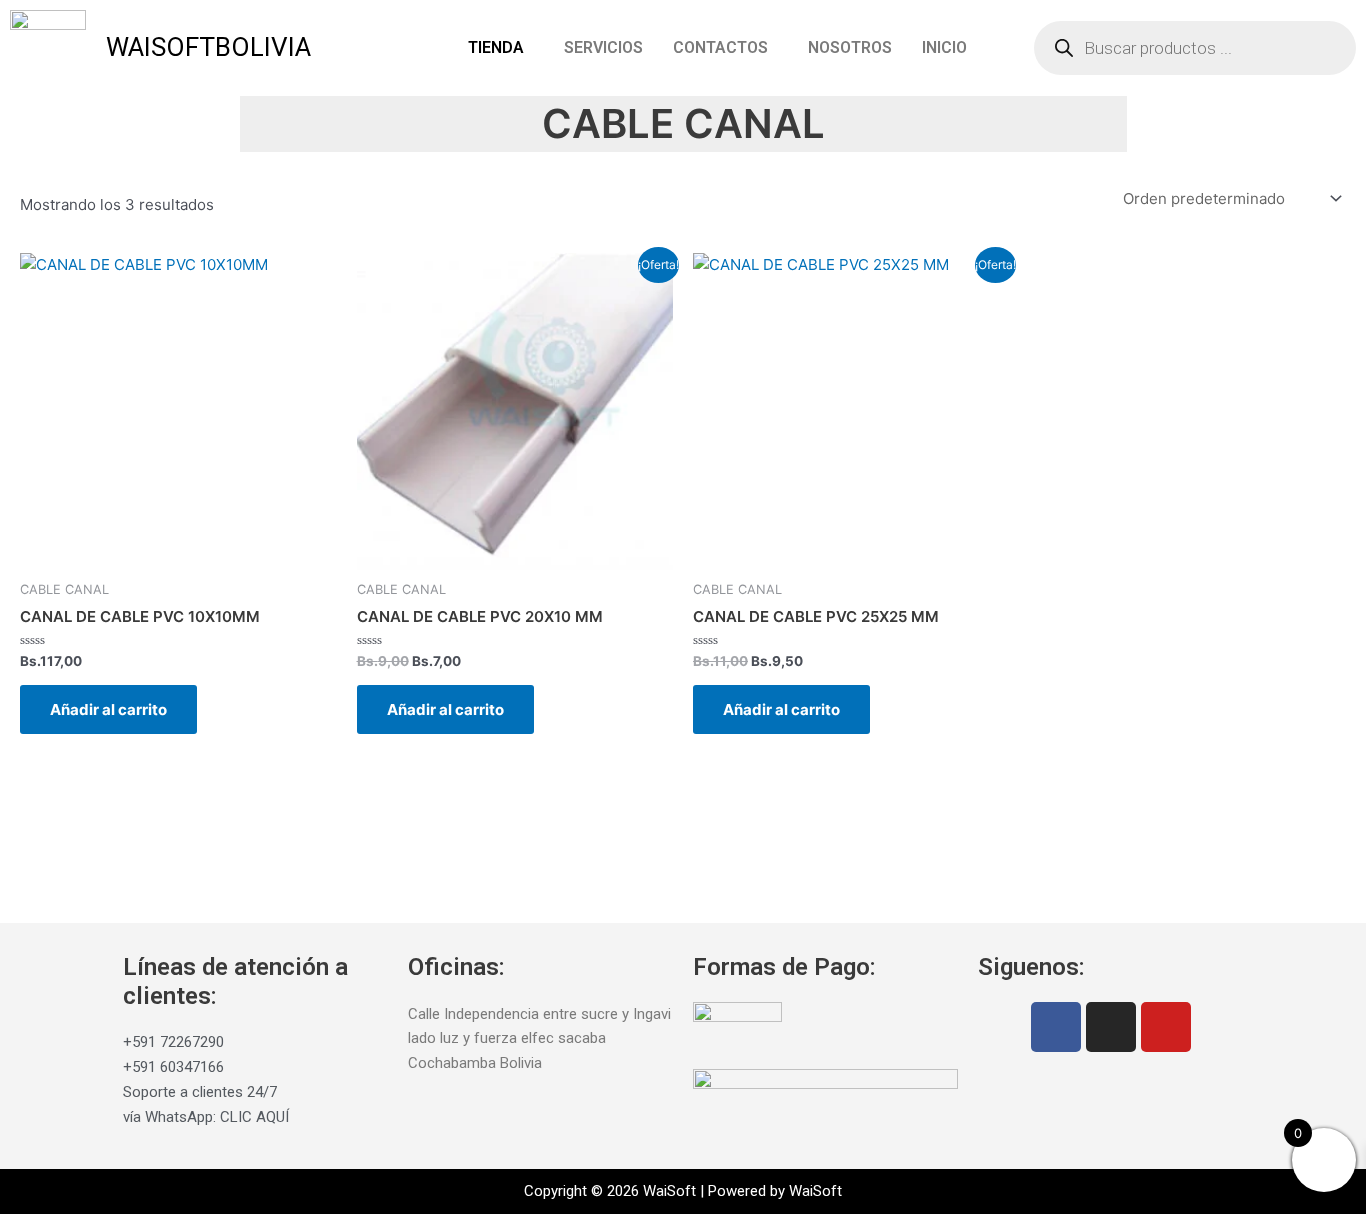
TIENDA (496, 47)
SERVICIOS (603, 47)
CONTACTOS (720, 47)
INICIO (944, 47)
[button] (501, 48)
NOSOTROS (850, 47)
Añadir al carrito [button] (108, 709)
